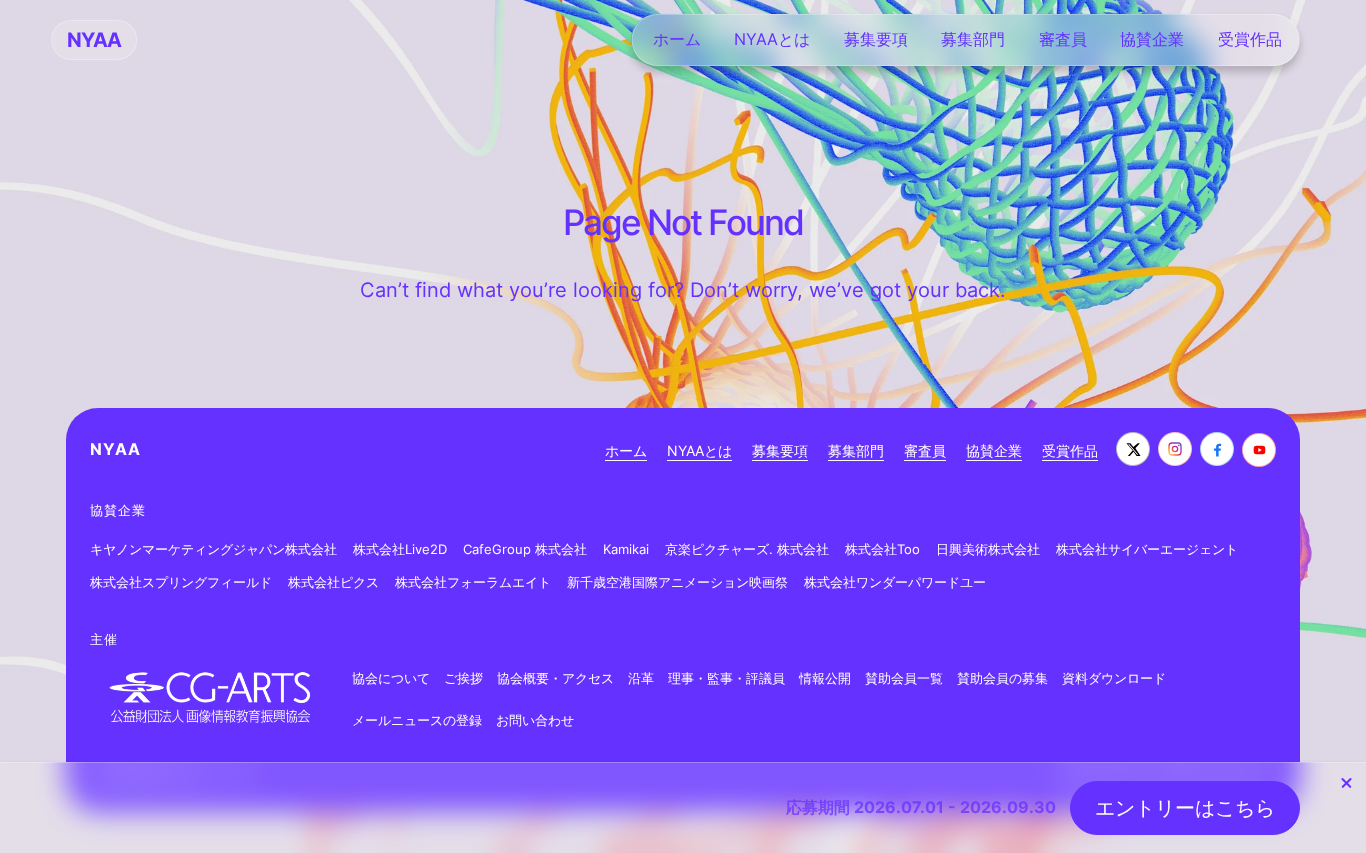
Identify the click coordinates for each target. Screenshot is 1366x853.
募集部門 (856, 450)
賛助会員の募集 (1002, 678)
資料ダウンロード (1114, 678)
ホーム (626, 450)
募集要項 (780, 450)
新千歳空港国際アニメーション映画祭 (677, 582)
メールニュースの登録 (417, 720)
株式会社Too (882, 549)
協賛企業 (994, 450)
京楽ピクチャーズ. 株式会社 (747, 549)
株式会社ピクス (333, 582)
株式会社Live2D (400, 549)
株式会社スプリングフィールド (181, 582)
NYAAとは (699, 450)
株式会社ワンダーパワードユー (895, 582)
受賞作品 (1070, 450)
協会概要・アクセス (555, 678)
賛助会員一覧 (904, 678)
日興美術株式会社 (988, 549)
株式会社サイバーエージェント (1147, 549)
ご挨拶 (463, 678)
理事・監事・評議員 (726, 678)
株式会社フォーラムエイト (473, 582)
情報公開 (825, 678)
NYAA (115, 449)
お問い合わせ (535, 720)
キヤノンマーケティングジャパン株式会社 (213, 549)
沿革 (641, 678)
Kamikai (626, 549)
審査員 (925, 450)
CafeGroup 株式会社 (525, 549)
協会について (391, 678)
